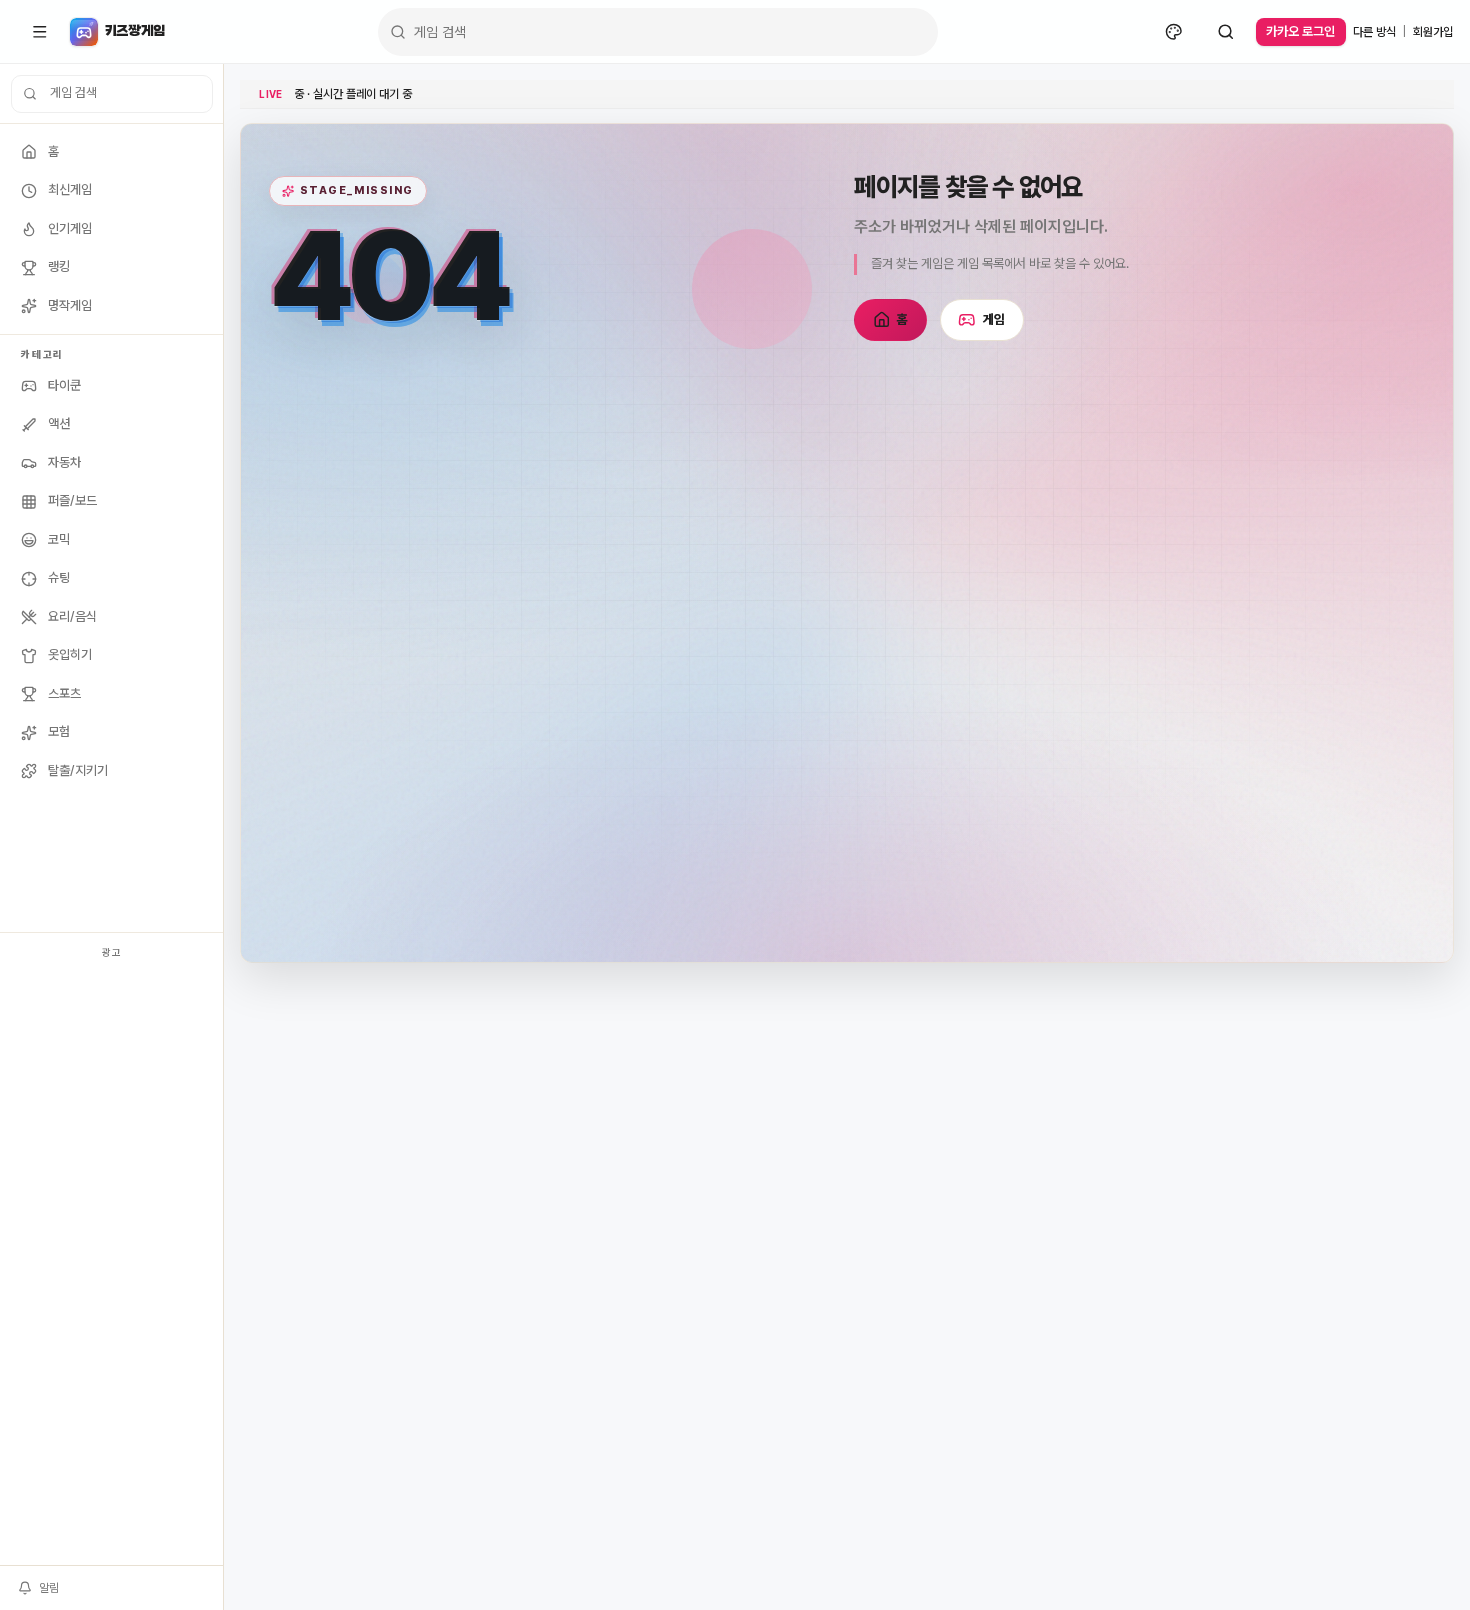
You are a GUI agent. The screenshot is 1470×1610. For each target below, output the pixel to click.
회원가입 (1433, 32)
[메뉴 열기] (40, 32)
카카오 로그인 (1300, 31)
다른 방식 (1374, 32)
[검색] (1226, 32)
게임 (994, 319)
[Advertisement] (112, 1265)
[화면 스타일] (1174, 32)
